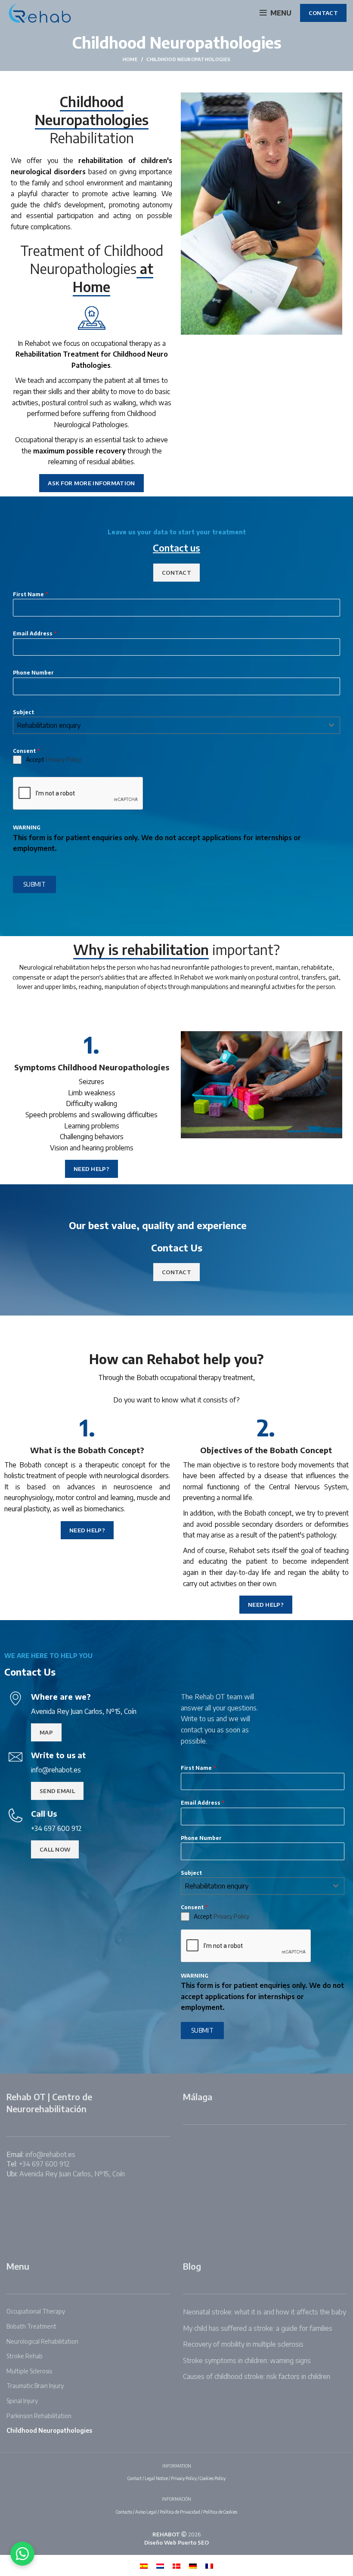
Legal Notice (156, 2478)
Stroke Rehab (25, 2356)
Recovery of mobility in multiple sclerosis (243, 2344)
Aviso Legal (146, 2512)
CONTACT (323, 13)
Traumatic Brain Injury (35, 2386)
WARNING (27, 827)
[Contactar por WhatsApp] (22, 2554)
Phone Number (33, 673)
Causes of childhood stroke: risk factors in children (257, 2376)
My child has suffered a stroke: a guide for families (258, 2328)
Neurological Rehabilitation (42, 2341)
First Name (30, 594)
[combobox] (176, 725)
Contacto (124, 2512)
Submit (34, 884)
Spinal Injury (22, 2401)
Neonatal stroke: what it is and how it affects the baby (265, 2312)
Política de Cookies (220, 2512)
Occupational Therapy (36, 2311)
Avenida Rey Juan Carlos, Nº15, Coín (72, 2174)
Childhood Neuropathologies (49, 2430)
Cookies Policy (213, 2478)
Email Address (35, 633)
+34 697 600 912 (44, 2164)
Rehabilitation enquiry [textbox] (49, 725)
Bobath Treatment (31, 2326)
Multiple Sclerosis (29, 2371)
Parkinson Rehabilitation (39, 2416)
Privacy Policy (63, 760)
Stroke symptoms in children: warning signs (247, 2360)
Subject (23, 712)
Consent (26, 751)
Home (130, 59)
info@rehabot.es (50, 2154)
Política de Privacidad (180, 2512)
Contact (135, 2478)
